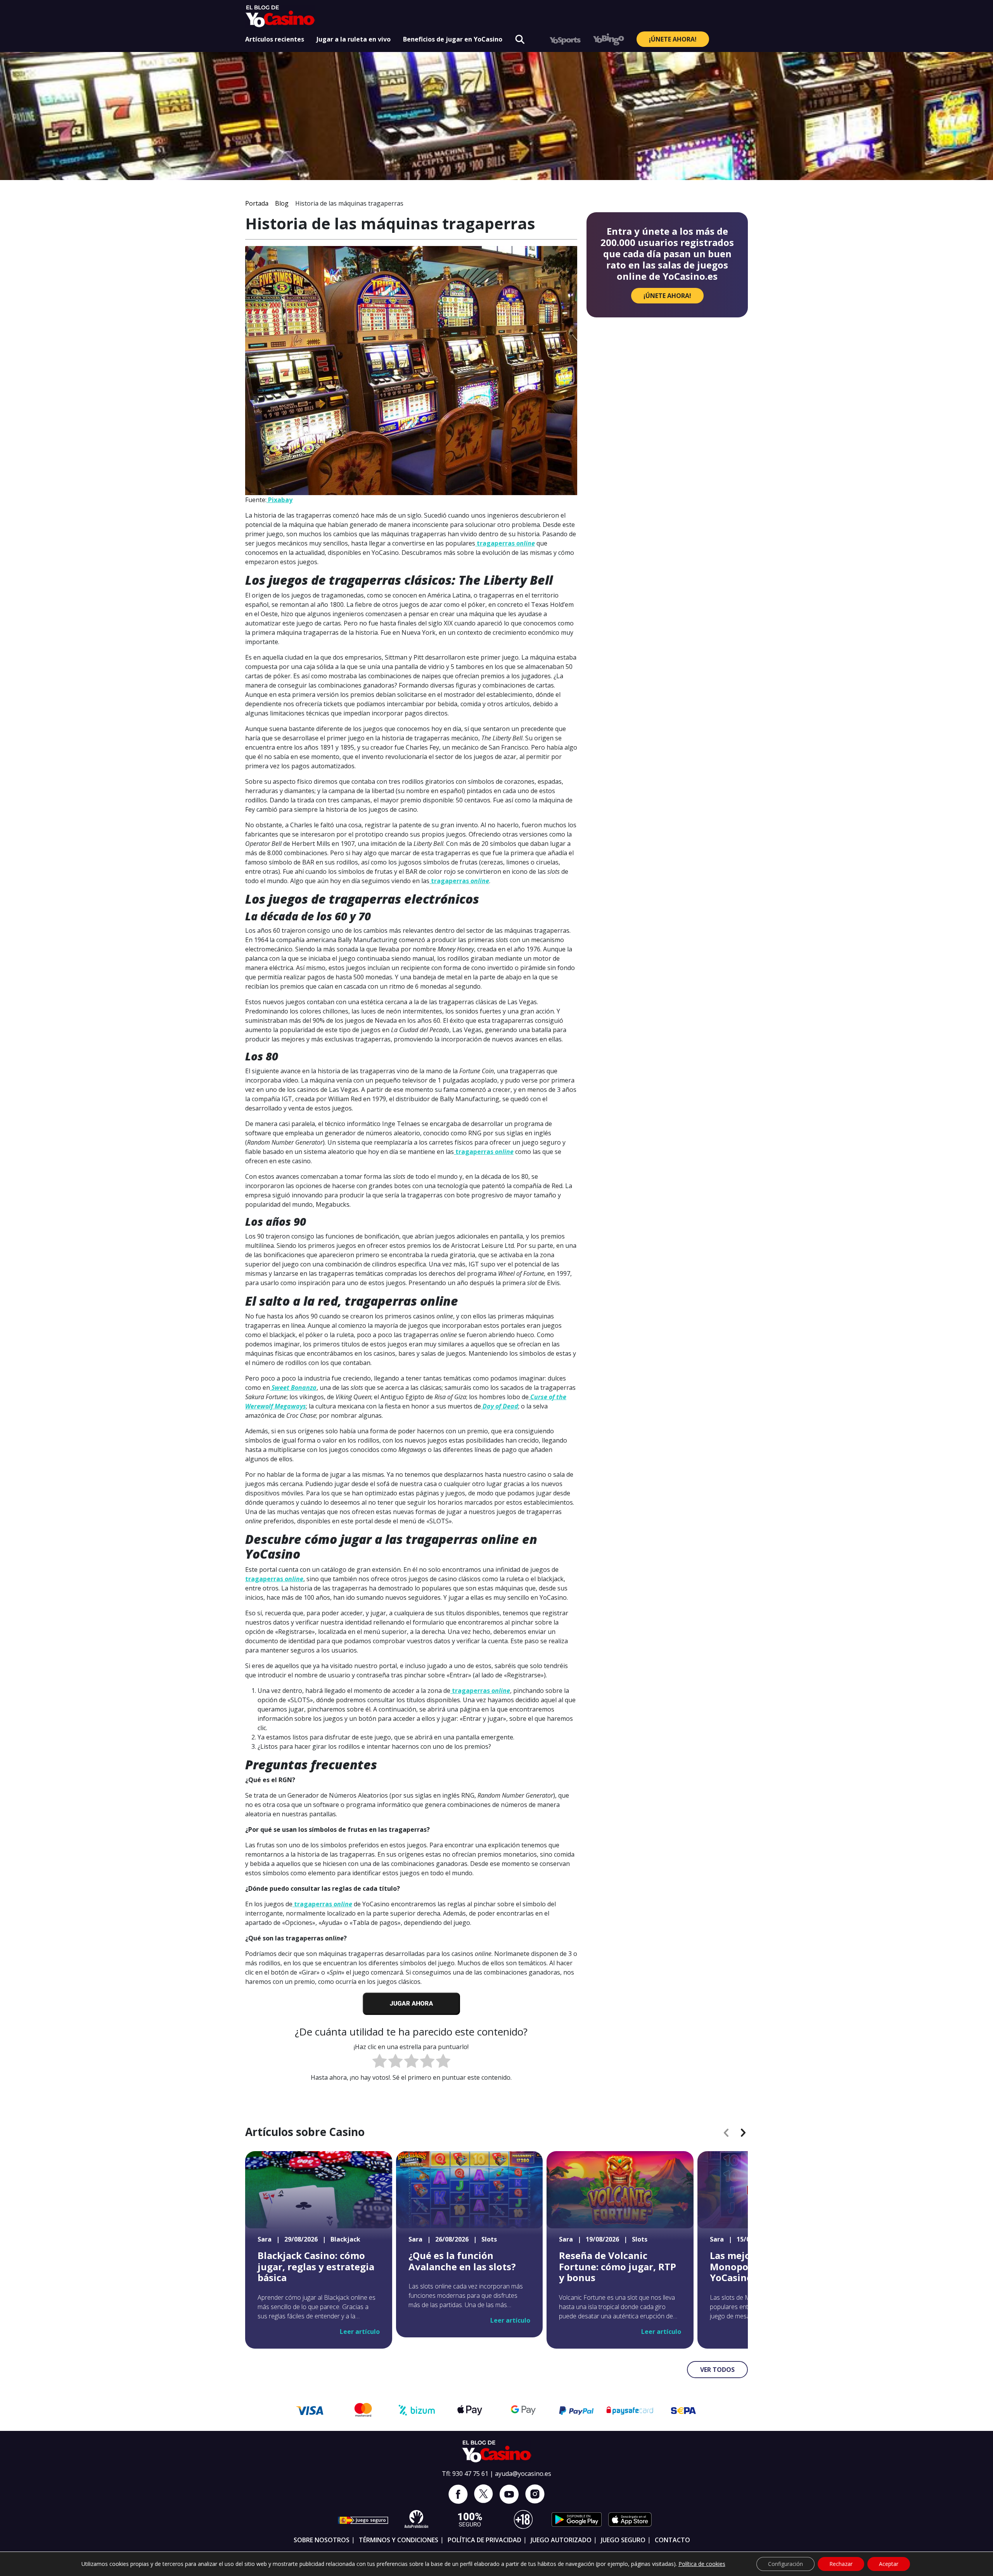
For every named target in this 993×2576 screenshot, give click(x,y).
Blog (282, 203)
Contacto (672, 2540)
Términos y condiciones (399, 2540)
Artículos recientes (275, 39)
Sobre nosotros (322, 2540)
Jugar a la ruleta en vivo (354, 39)
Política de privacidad (484, 2540)
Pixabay (279, 500)
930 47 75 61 (470, 2474)
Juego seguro (623, 2540)
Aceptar (889, 2564)
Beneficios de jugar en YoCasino (453, 39)
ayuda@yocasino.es (523, 2474)
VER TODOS (717, 2370)
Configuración (785, 2564)
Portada (257, 203)
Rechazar (841, 2564)
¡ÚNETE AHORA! (673, 39)
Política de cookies (702, 2564)
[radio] (380, 2062)
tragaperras (505, 543)
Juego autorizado (561, 2540)
